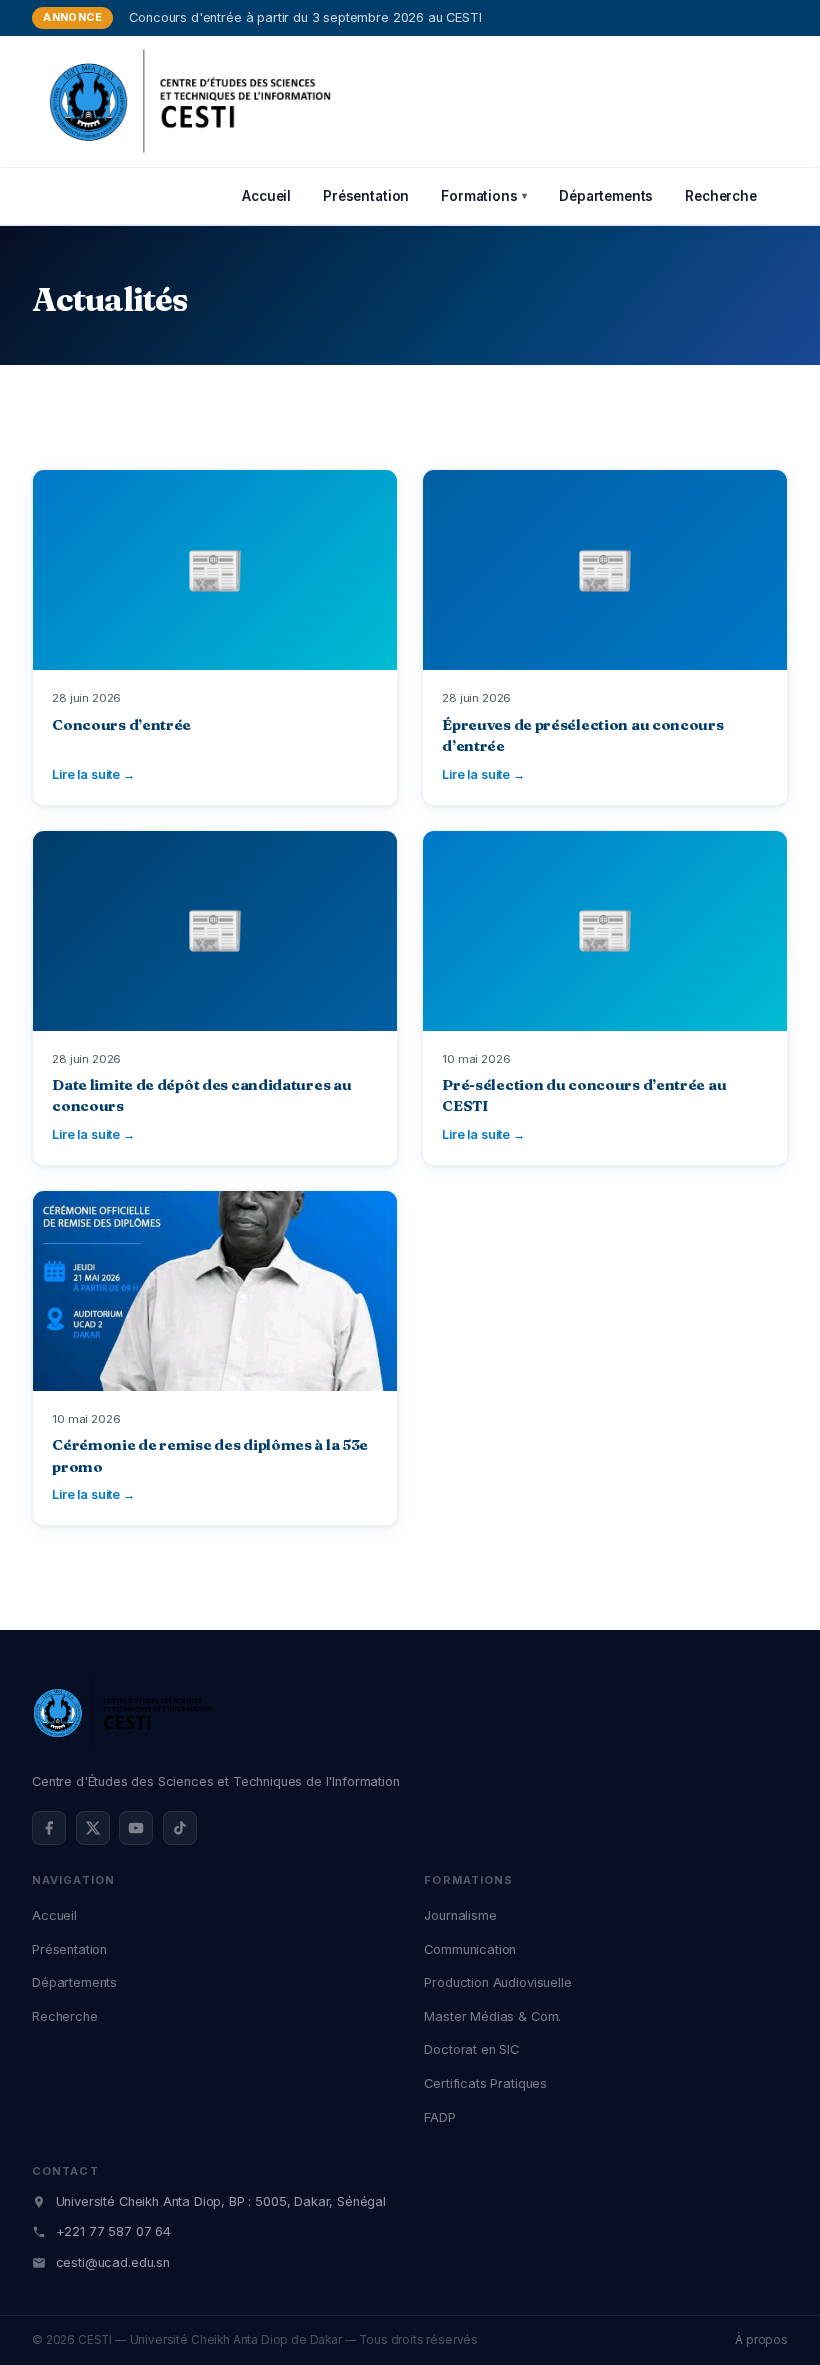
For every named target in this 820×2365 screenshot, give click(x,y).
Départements (606, 196)
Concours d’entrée (121, 725)
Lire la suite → (93, 774)
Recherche (721, 196)
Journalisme (460, 1915)
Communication (470, 1949)
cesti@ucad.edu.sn (113, 2262)
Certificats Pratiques (485, 2083)
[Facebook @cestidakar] (49, 1828)
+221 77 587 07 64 (113, 2231)
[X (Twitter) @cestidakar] (93, 1828)
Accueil (266, 196)
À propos (761, 2340)
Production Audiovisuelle (497, 1982)
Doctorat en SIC (471, 2049)
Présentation (366, 196)
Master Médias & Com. (492, 2016)
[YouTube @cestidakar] (136, 1828)
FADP (439, 2117)
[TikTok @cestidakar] (180, 1828)
